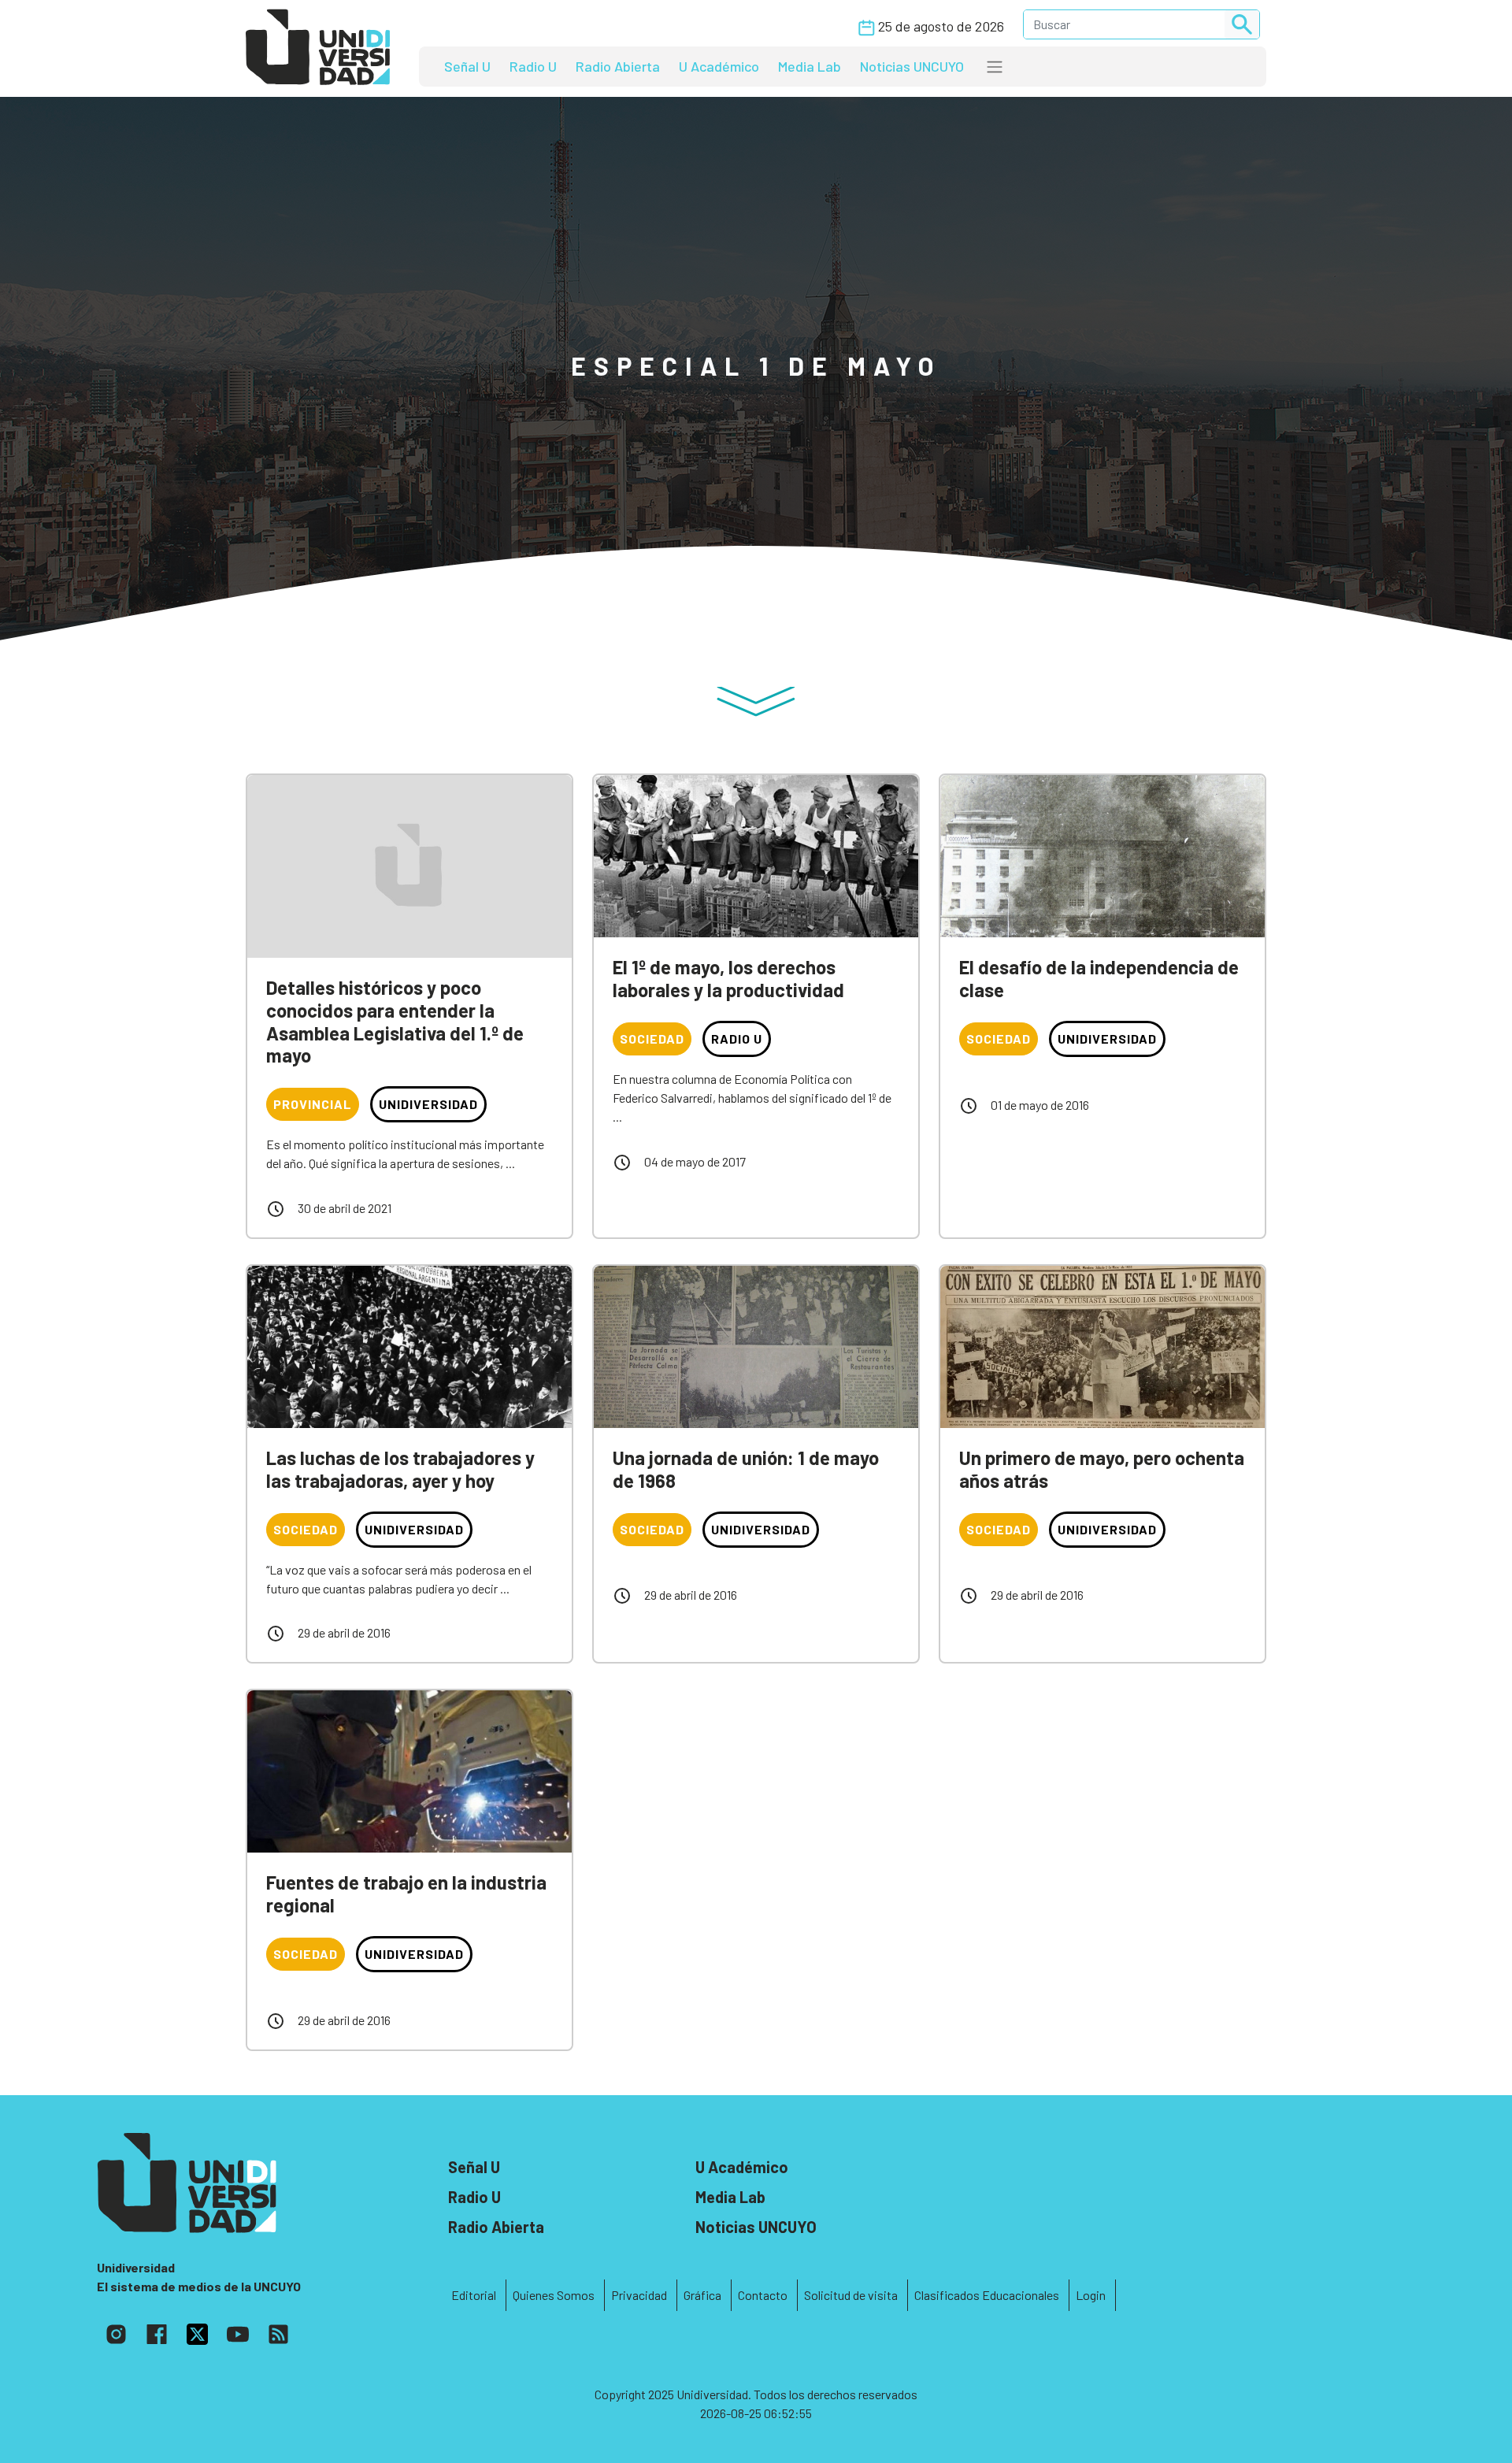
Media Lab (810, 66)
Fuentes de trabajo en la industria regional (406, 1894)
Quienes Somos (554, 2295)
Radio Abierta (618, 66)
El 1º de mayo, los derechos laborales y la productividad (728, 978)
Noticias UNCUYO (912, 66)
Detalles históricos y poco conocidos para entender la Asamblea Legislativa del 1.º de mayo (395, 1021)
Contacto (763, 2295)
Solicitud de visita (851, 2295)
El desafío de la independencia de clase (1099, 978)
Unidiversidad (428, 1104)
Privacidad (639, 2295)
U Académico (719, 66)
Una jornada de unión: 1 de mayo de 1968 (746, 1469)
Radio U (533, 66)
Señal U (467, 66)
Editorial (474, 2295)
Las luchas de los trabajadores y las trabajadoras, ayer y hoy (400, 1469)
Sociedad (652, 1039)
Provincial (313, 1104)
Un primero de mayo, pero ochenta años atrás (1102, 1469)
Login (1091, 2295)
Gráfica (702, 2295)
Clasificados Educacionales (987, 2295)
